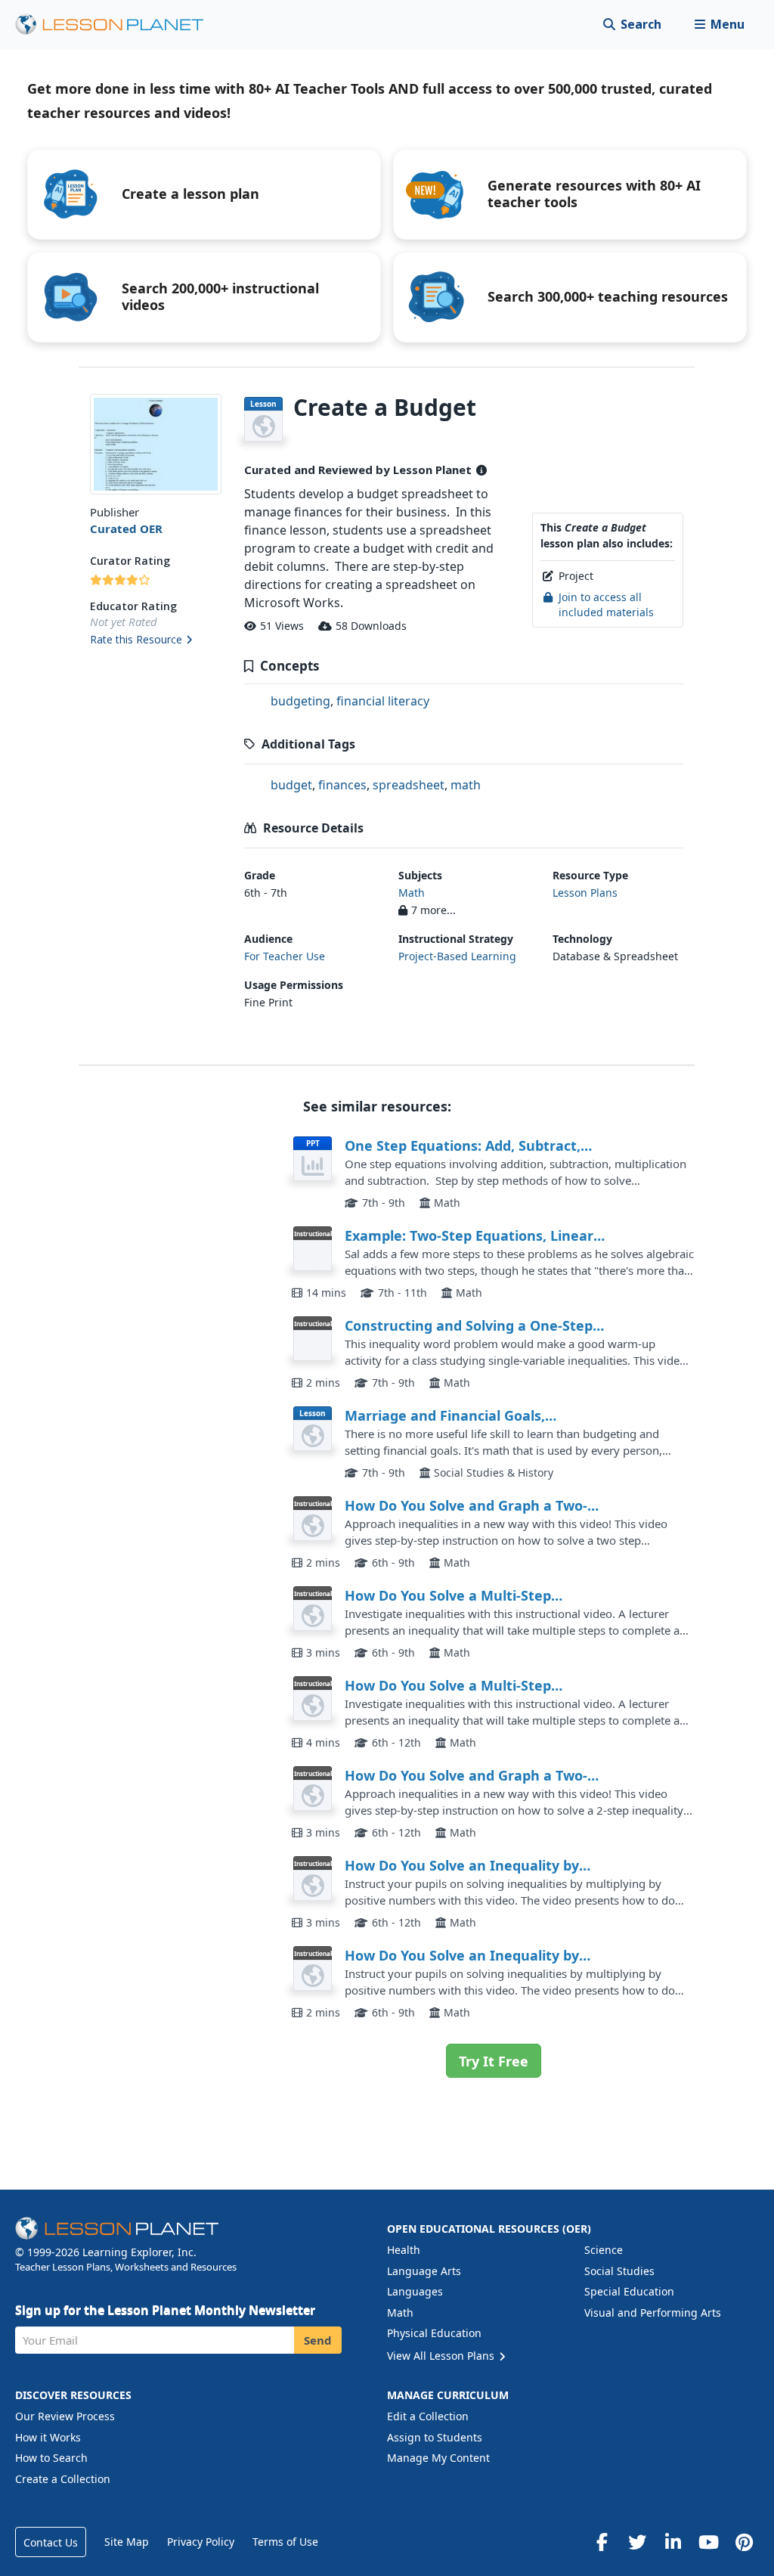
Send (318, 2340)
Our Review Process (65, 2416)
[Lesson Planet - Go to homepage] (118, 25)
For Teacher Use (285, 956)
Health (404, 2250)
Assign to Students (435, 2437)
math (466, 785)
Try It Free (494, 2061)
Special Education (629, 2291)
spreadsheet (409, 785)
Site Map (127, 2542)
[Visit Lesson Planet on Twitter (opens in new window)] (637, 2542)
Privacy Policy (201, 2542)
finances (342, 785)
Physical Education (434, 2333)
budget (291, 785)
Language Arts (424, 2271)
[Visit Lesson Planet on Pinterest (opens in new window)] (744, 2542)
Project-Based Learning (457, 956)
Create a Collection (63, 2479)
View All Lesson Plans (442, 2356)
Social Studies (619, 2271)
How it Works (48, 2437)
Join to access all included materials (606, 604)
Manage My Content (438, 2458)
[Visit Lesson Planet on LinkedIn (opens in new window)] (673, 2542)
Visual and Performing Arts (653, 2313)
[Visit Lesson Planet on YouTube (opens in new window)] (708, 2542)
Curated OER (126, 529)
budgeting (300, 701)
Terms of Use (285, 2542)
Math (412, 893)
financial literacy (383, 701)
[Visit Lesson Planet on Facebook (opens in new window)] (602, 2542)
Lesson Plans (585, 893)
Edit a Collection (428, 2416)
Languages (415, 2291)
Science (604, 2250)
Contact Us (51, 2542)
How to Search (51, 2458)
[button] (719, 25)
